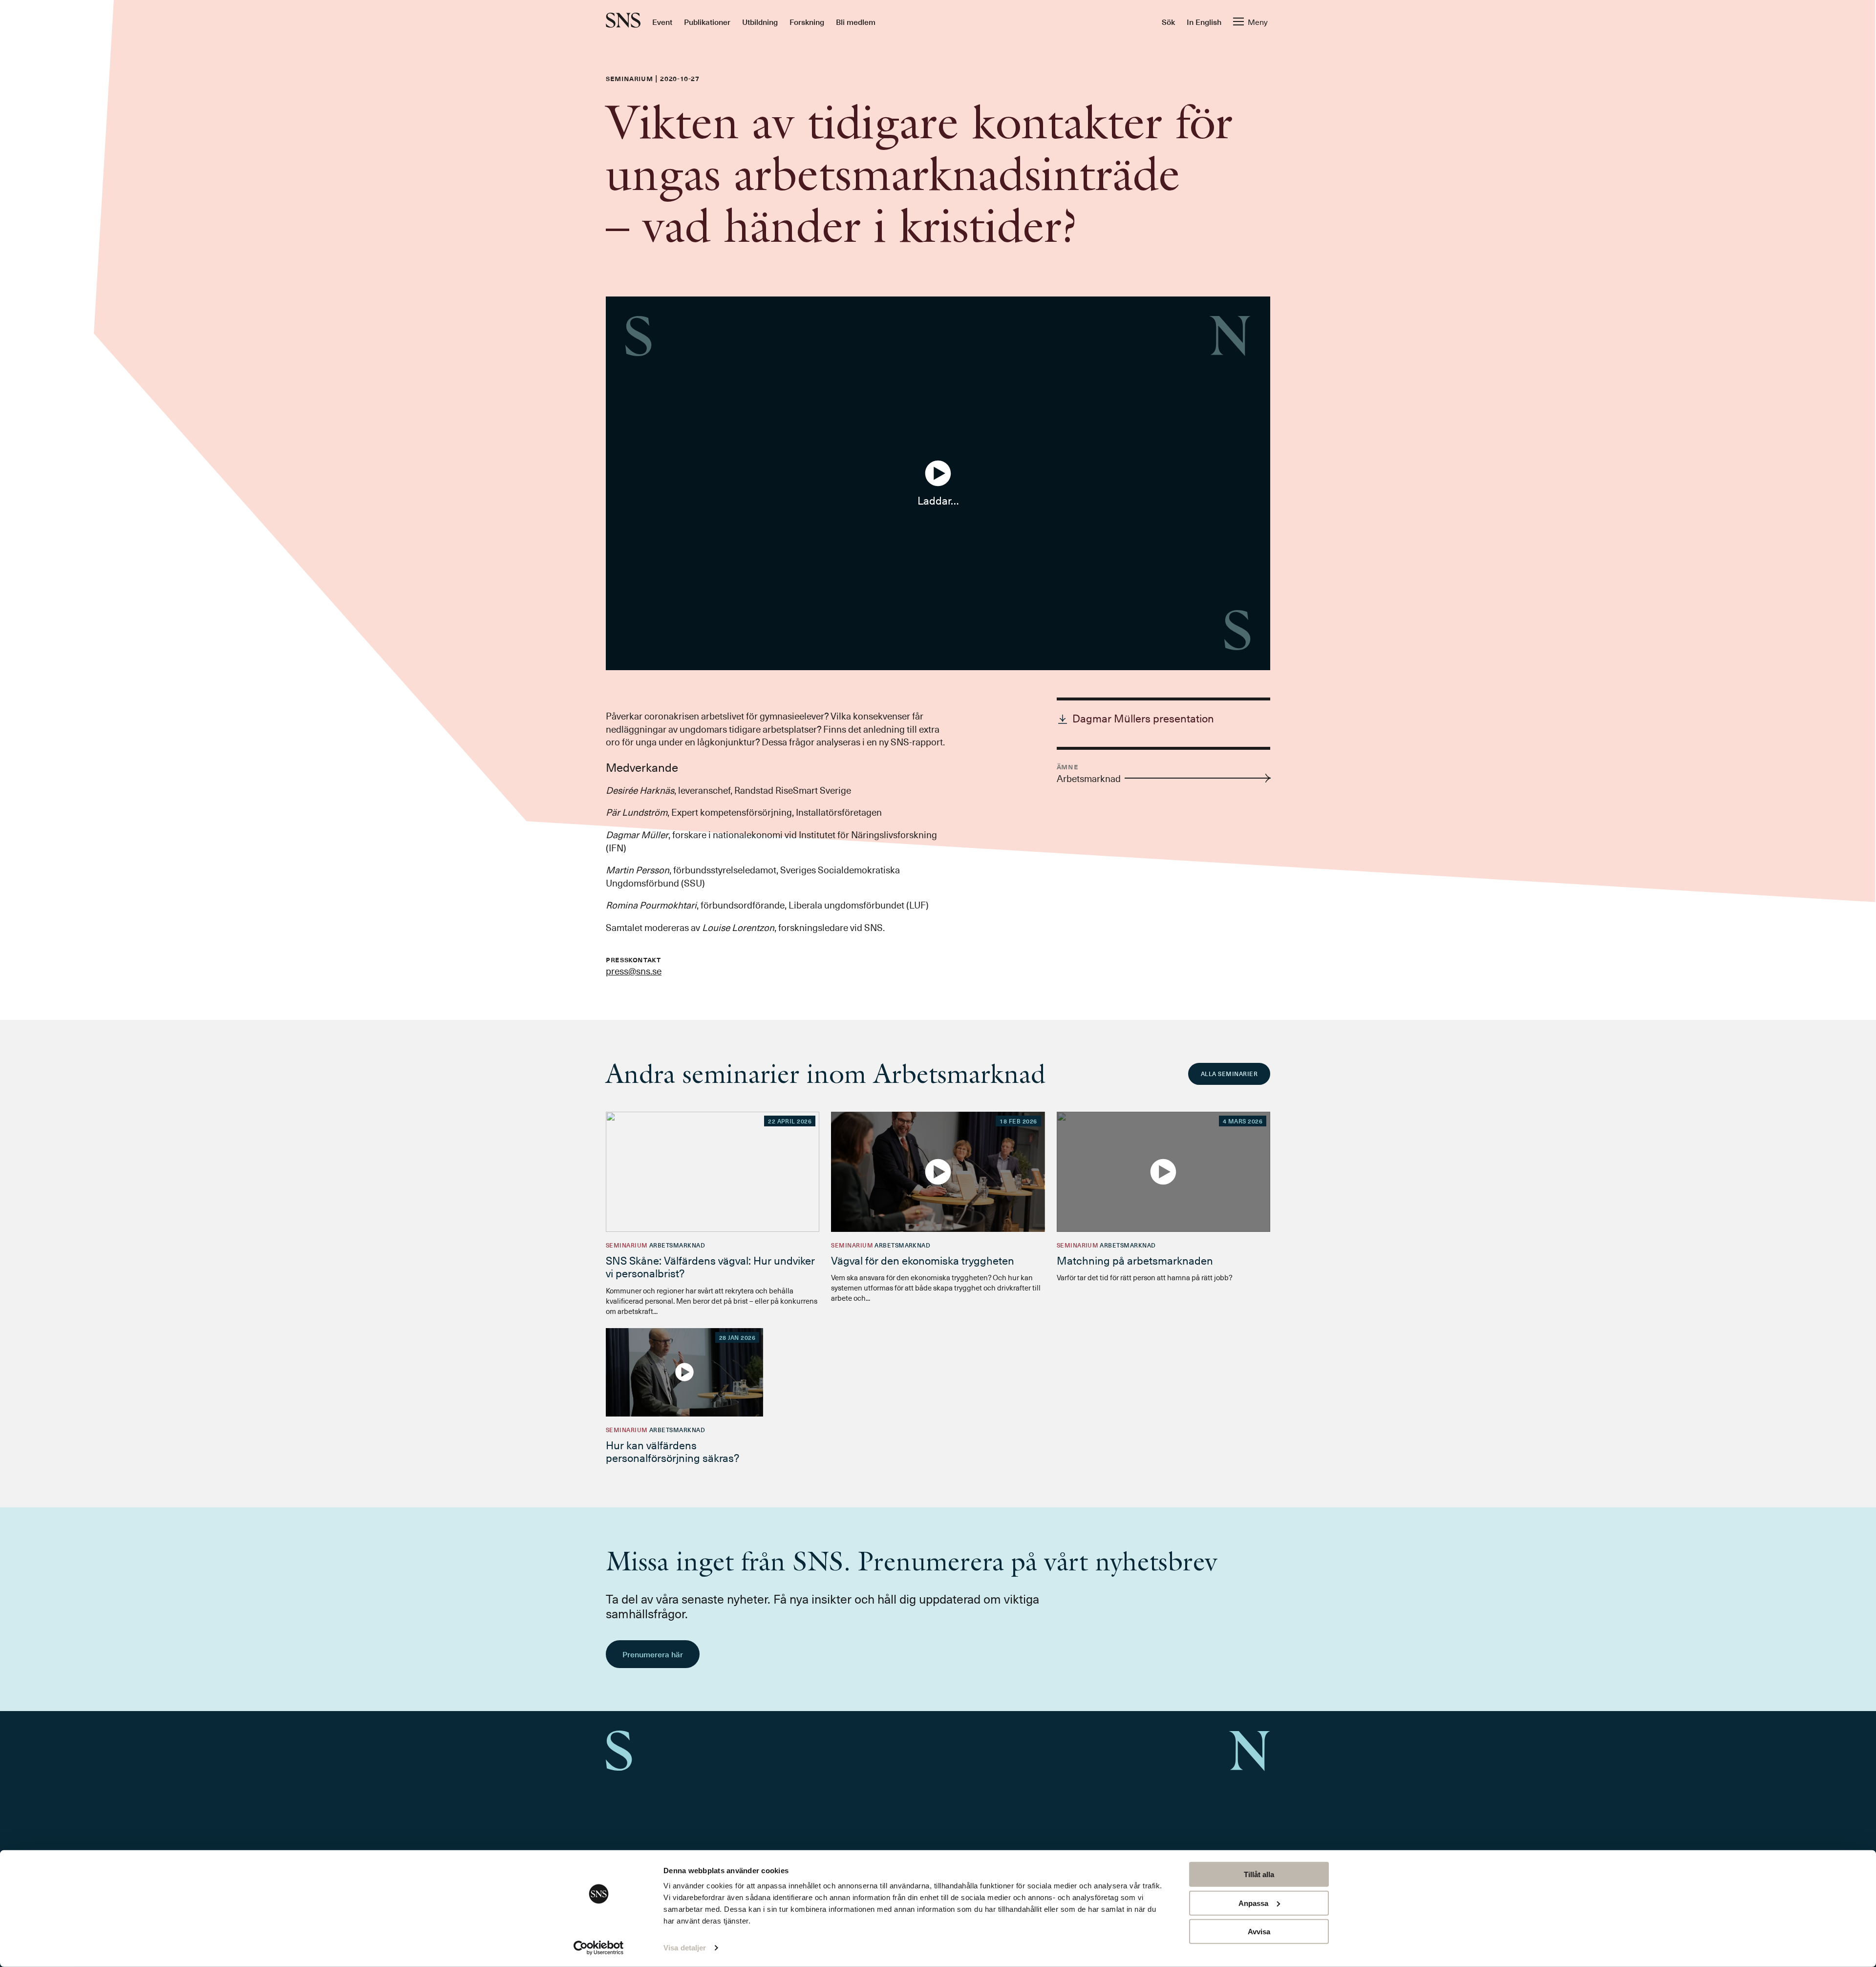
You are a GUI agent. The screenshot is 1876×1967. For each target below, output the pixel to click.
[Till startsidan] (623, 21)
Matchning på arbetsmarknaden (1135, 1260)
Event (662, 21)
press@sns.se (634, 971)
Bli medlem (856, 21)
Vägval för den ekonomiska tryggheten (923, 1260)
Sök (1168, 21)
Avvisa (1259, 1932)
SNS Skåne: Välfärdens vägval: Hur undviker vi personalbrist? (710, 1266)
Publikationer (707, 21)
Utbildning (760, 21)
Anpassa (1253, 1903)
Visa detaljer (685, 1948)
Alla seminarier (1229, 1074)
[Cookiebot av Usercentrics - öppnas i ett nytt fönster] (599, 1948)
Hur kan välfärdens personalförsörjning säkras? (672, 1451)
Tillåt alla (1259, 1874)
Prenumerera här (653, 1654)
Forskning (807, 21)
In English (1204, 21)
